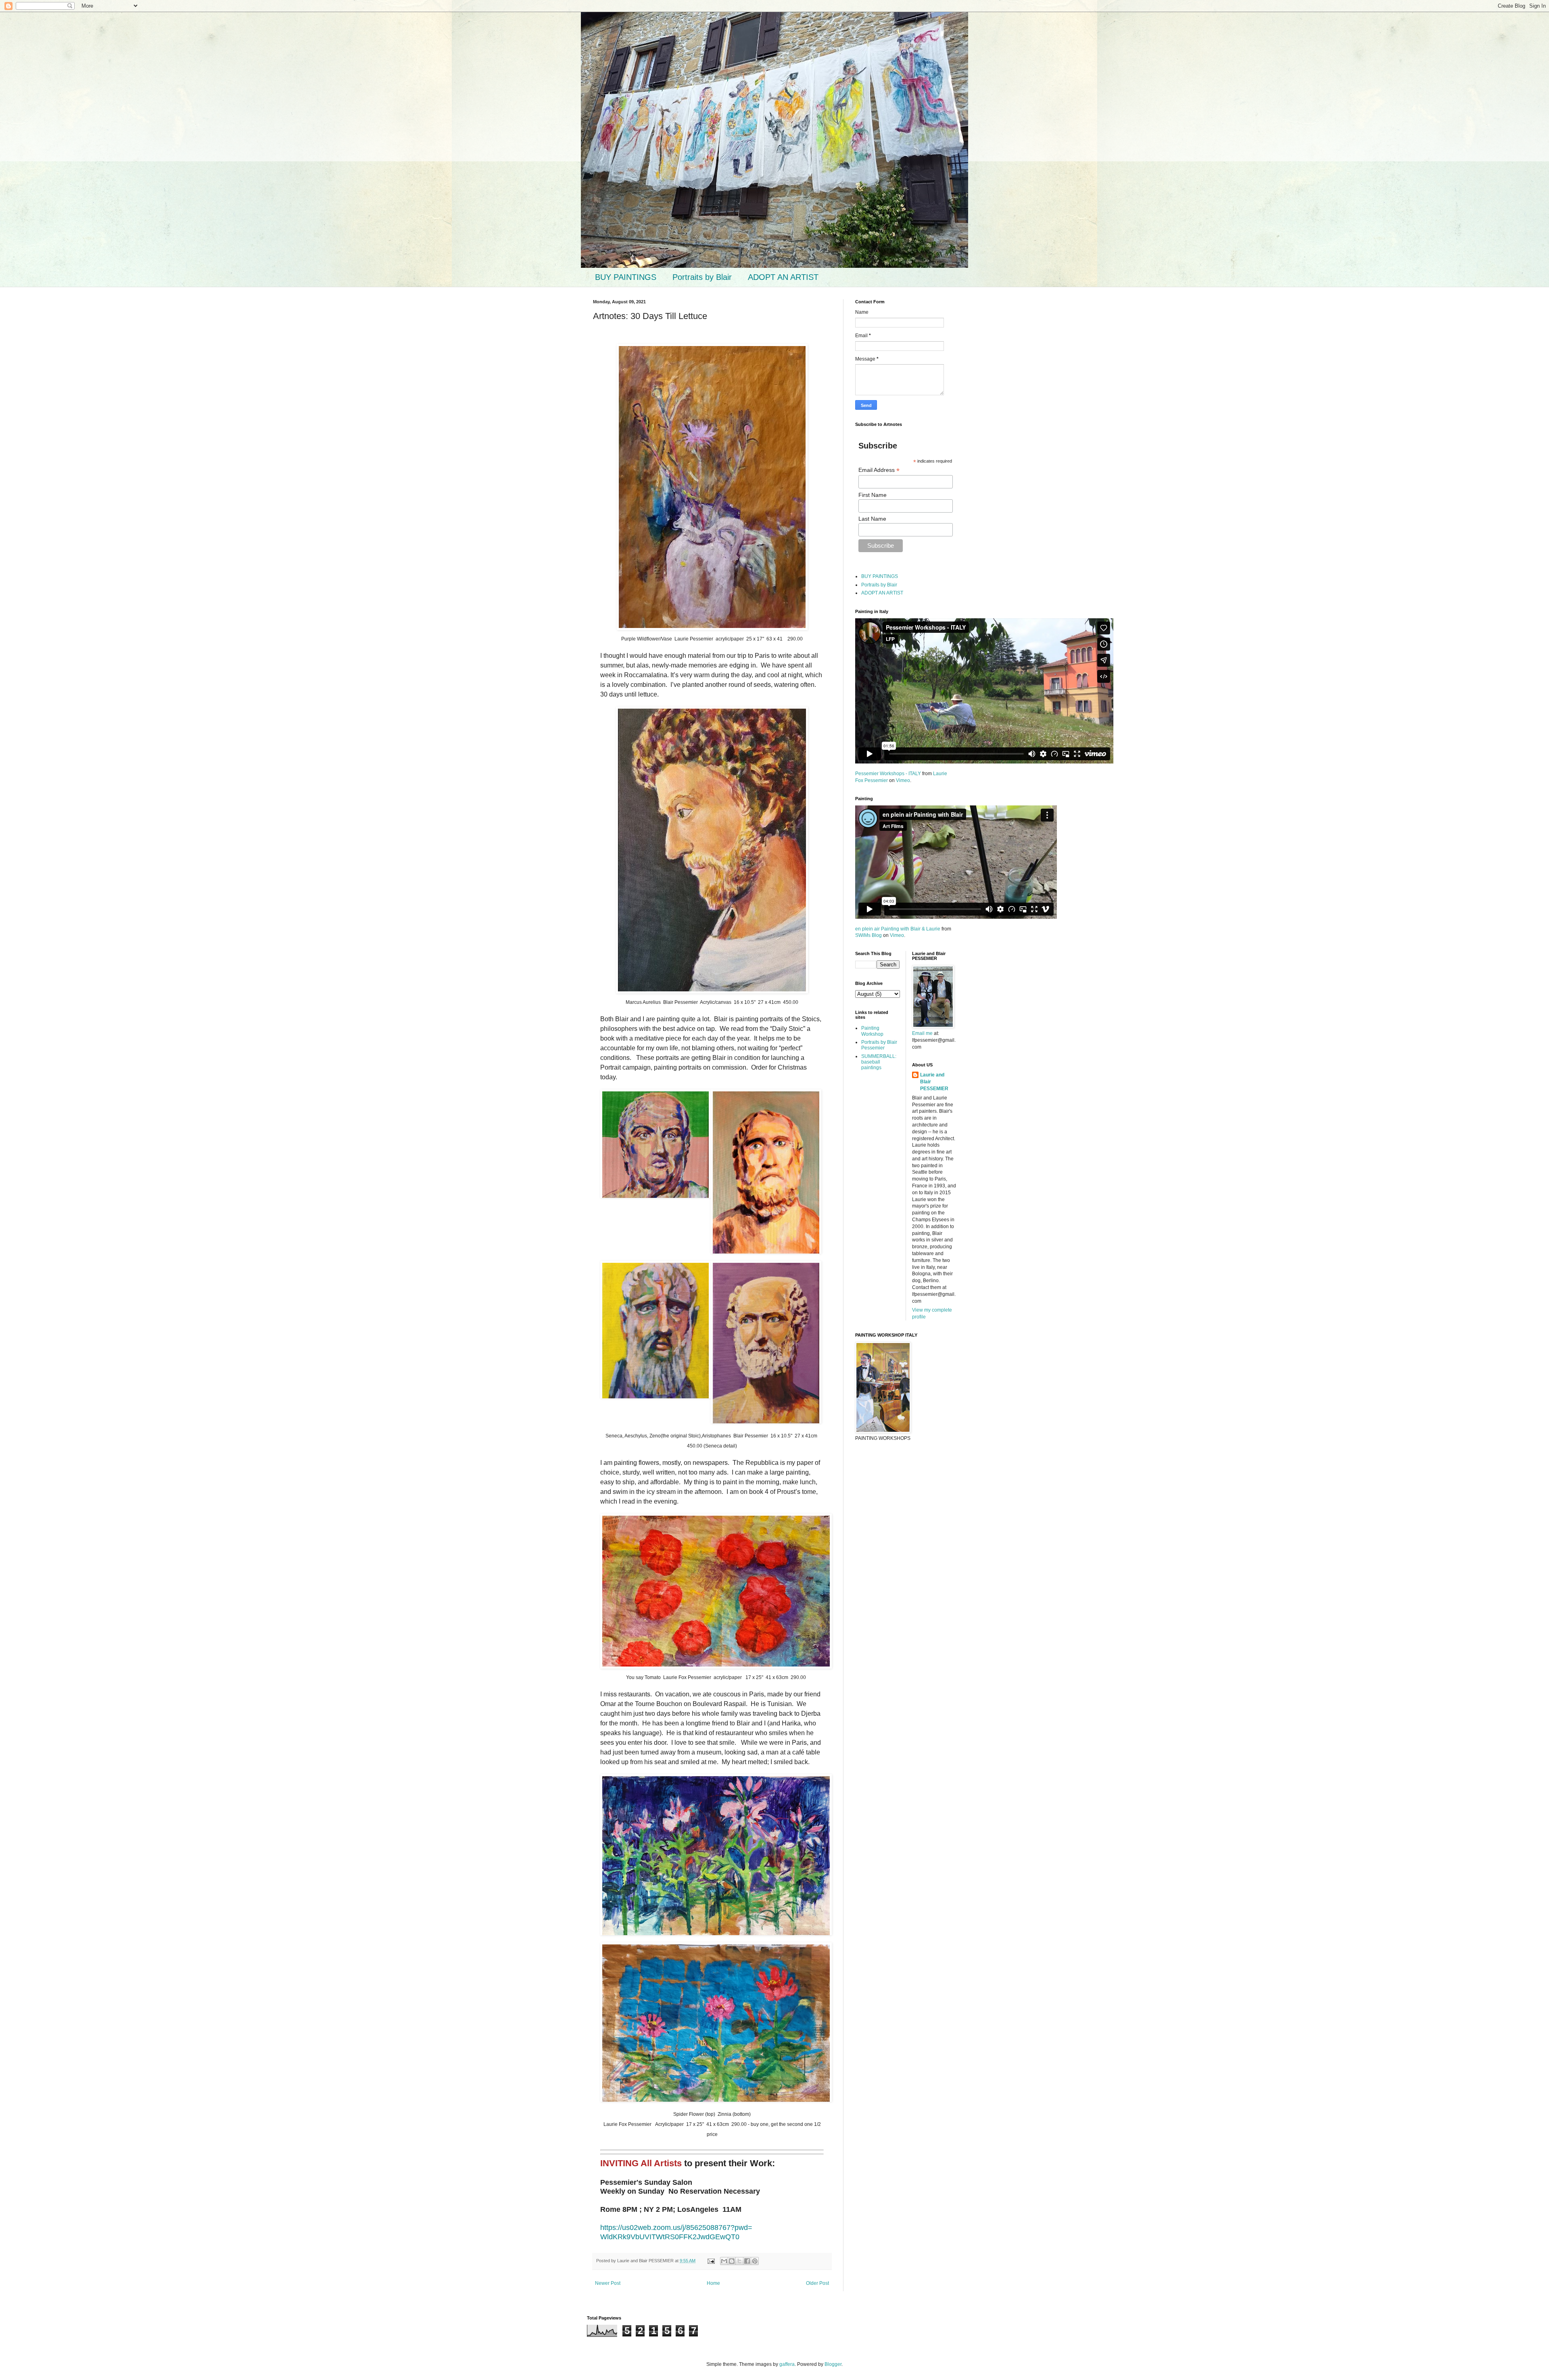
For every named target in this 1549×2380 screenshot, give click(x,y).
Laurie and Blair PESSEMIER (934, 1082)
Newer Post (608, 2283)
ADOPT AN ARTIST (783, 277)
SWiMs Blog (868, 935)
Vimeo (903, 780)
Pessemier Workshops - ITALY (888, 774)
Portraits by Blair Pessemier (879, 1045)
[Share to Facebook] (747, 2261)
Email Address (879, 470)
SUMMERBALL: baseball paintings (879, 1062)
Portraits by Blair (702, 277)
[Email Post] (711, 2261)
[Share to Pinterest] (755, 2261)
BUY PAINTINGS (626, 277)
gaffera (787, 2364)
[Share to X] (739, 2261)
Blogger (833, 2364)
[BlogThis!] (732, 2261)
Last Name (872, 519)
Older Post (817, 2283)
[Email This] (724, 2261)
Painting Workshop (872, 1031)
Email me (923, 1033)
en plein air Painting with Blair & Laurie (898, 929)
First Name (873, 495)
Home (713, 2283)
